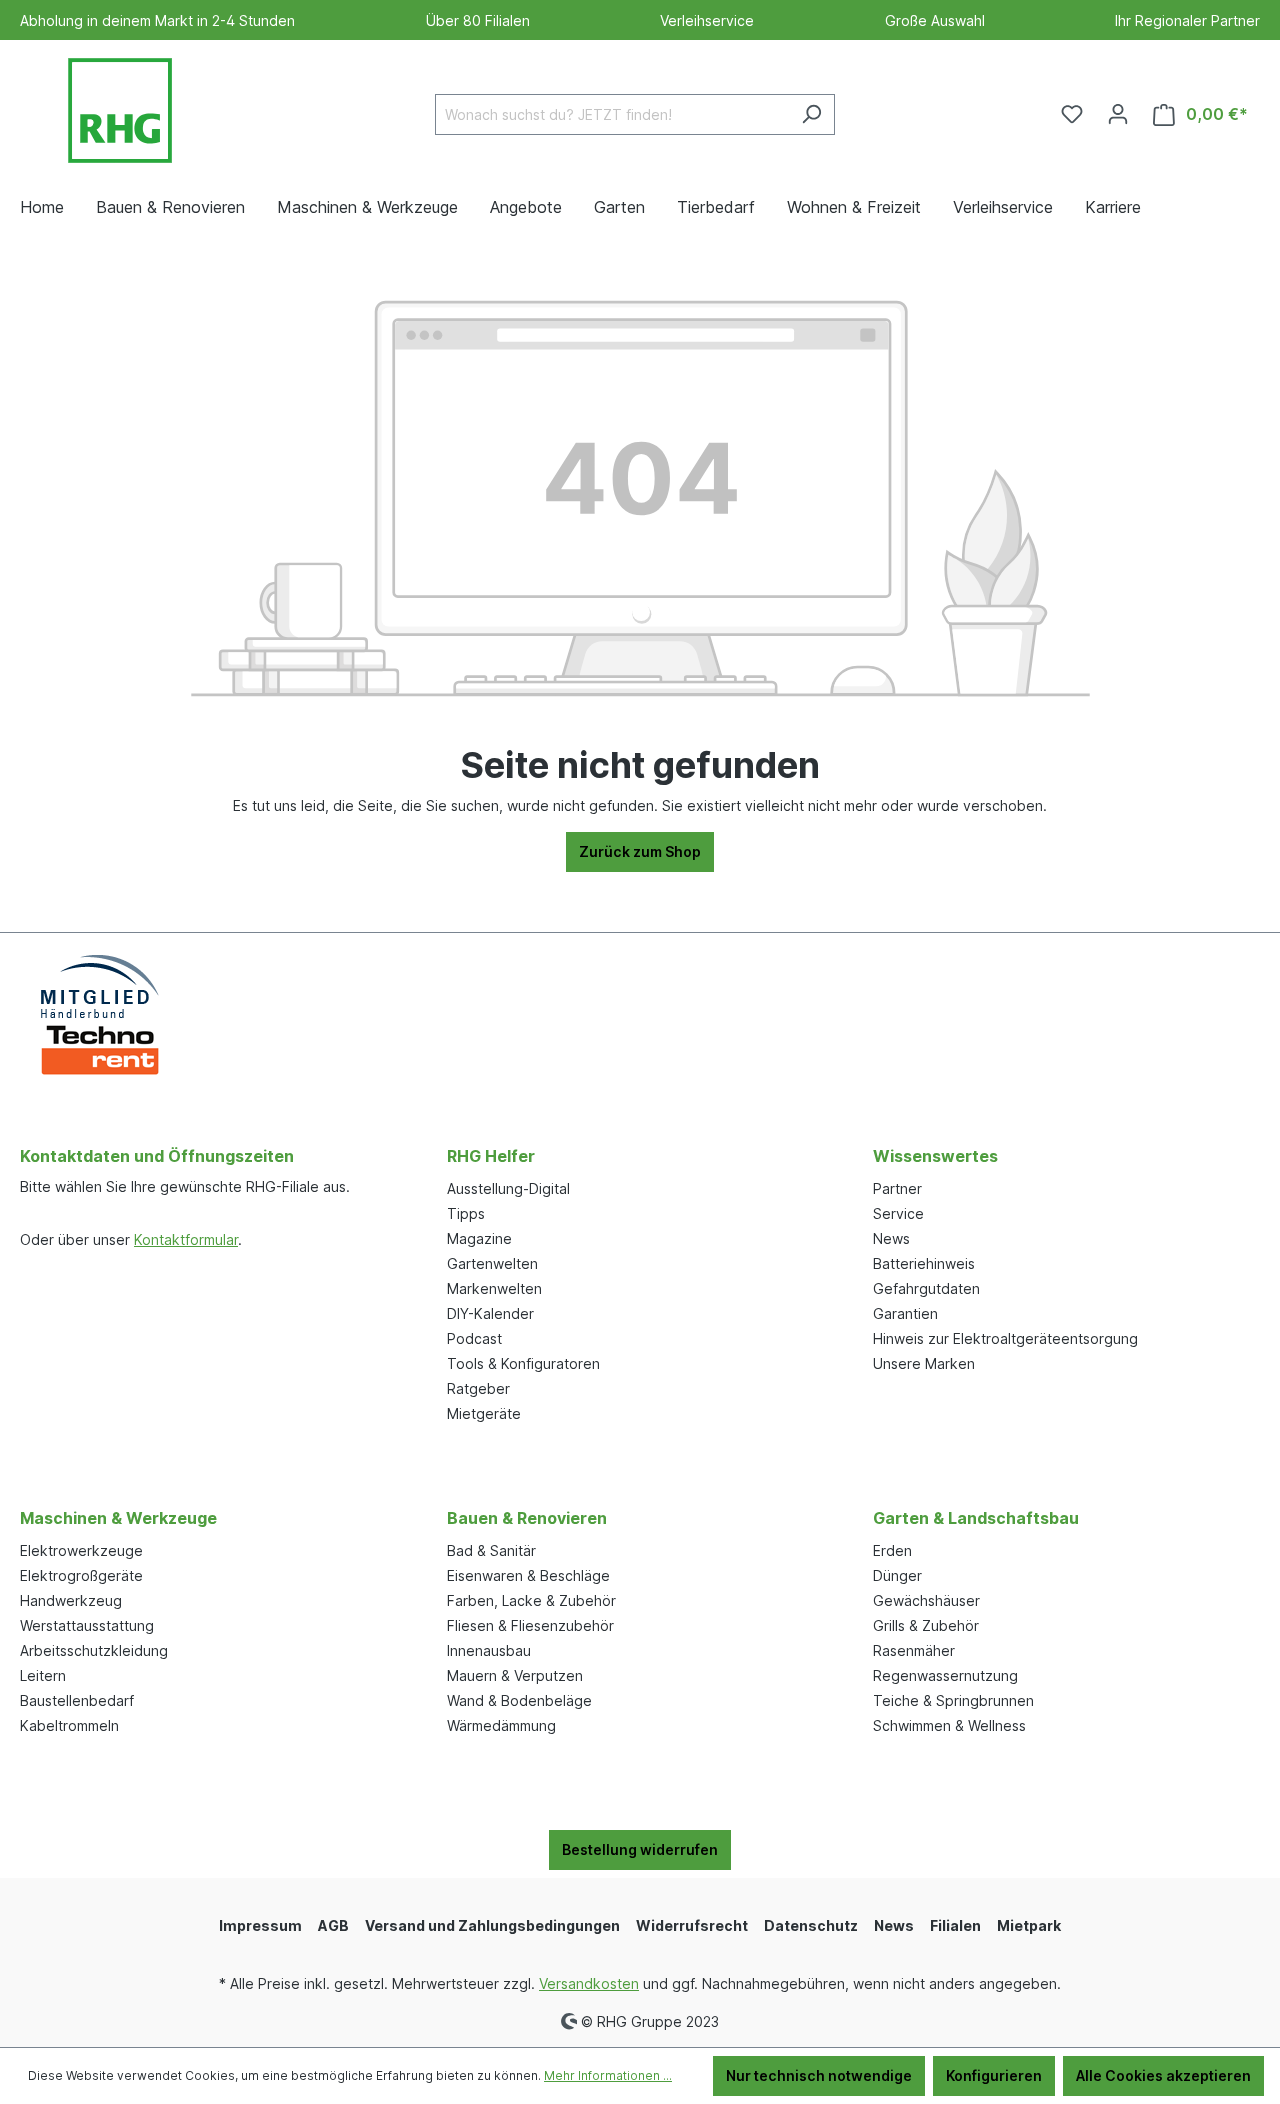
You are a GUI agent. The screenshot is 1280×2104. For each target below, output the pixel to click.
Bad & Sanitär (491, 1550)
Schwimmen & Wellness (949, 1725)
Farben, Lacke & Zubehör (531, 1600)
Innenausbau (489, 1650)
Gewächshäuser (926, 1600)
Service (898, 1213)
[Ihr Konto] (1118, 114)
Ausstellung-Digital (508, 1188)
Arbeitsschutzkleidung (94, 1650)
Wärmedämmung (501, 1725)
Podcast (474, 1338)
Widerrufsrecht (692, 1925)
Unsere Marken (924, 1363)
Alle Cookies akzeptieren (1163, 2075)
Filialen (955, 1925)
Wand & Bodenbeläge (519, 1700)
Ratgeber (478, 1388)
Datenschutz (811, 1925)
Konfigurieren (994, 2075)
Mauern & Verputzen (515, 1675)
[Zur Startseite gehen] (120, 110)
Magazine (479, 1238)
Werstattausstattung (87, 1625)
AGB (333, 1925)
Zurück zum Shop (640, 851)
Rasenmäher (914, 1650)
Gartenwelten (492, 1263)
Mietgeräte (484, 1413)
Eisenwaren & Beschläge (528, 1575)
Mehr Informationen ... (608, 2075)
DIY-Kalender (490, 1313)
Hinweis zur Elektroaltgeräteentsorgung (1005, 1338)
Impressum (260, 1925)
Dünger (897, 1575)
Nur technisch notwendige (819, 2075)
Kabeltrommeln (69, 1725)
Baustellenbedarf (77, 1700)
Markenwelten (494, 1288)
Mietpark (1029, 1925)
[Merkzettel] (1072, 114)
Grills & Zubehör (926, 1625)
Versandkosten (589, 1983)
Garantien (905, 1313)
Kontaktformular (186, 1239)
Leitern (43, 1675)
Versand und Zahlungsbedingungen (492, 1925)
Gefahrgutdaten (926, 1288)
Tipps (466, 1213)
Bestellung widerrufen (640, 1849)
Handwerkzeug (71, 1600)
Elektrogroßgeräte (81, 1575)
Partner (897, 1188)
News (891, 1238)
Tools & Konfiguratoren (523, 1363)
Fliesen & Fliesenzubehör (530, 1625)
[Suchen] (811, 114)
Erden (892, 1550)
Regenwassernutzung (945, 1675)
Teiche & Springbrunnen (953, 1700)
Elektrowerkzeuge (81, 1550)
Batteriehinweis (924, 1263)
